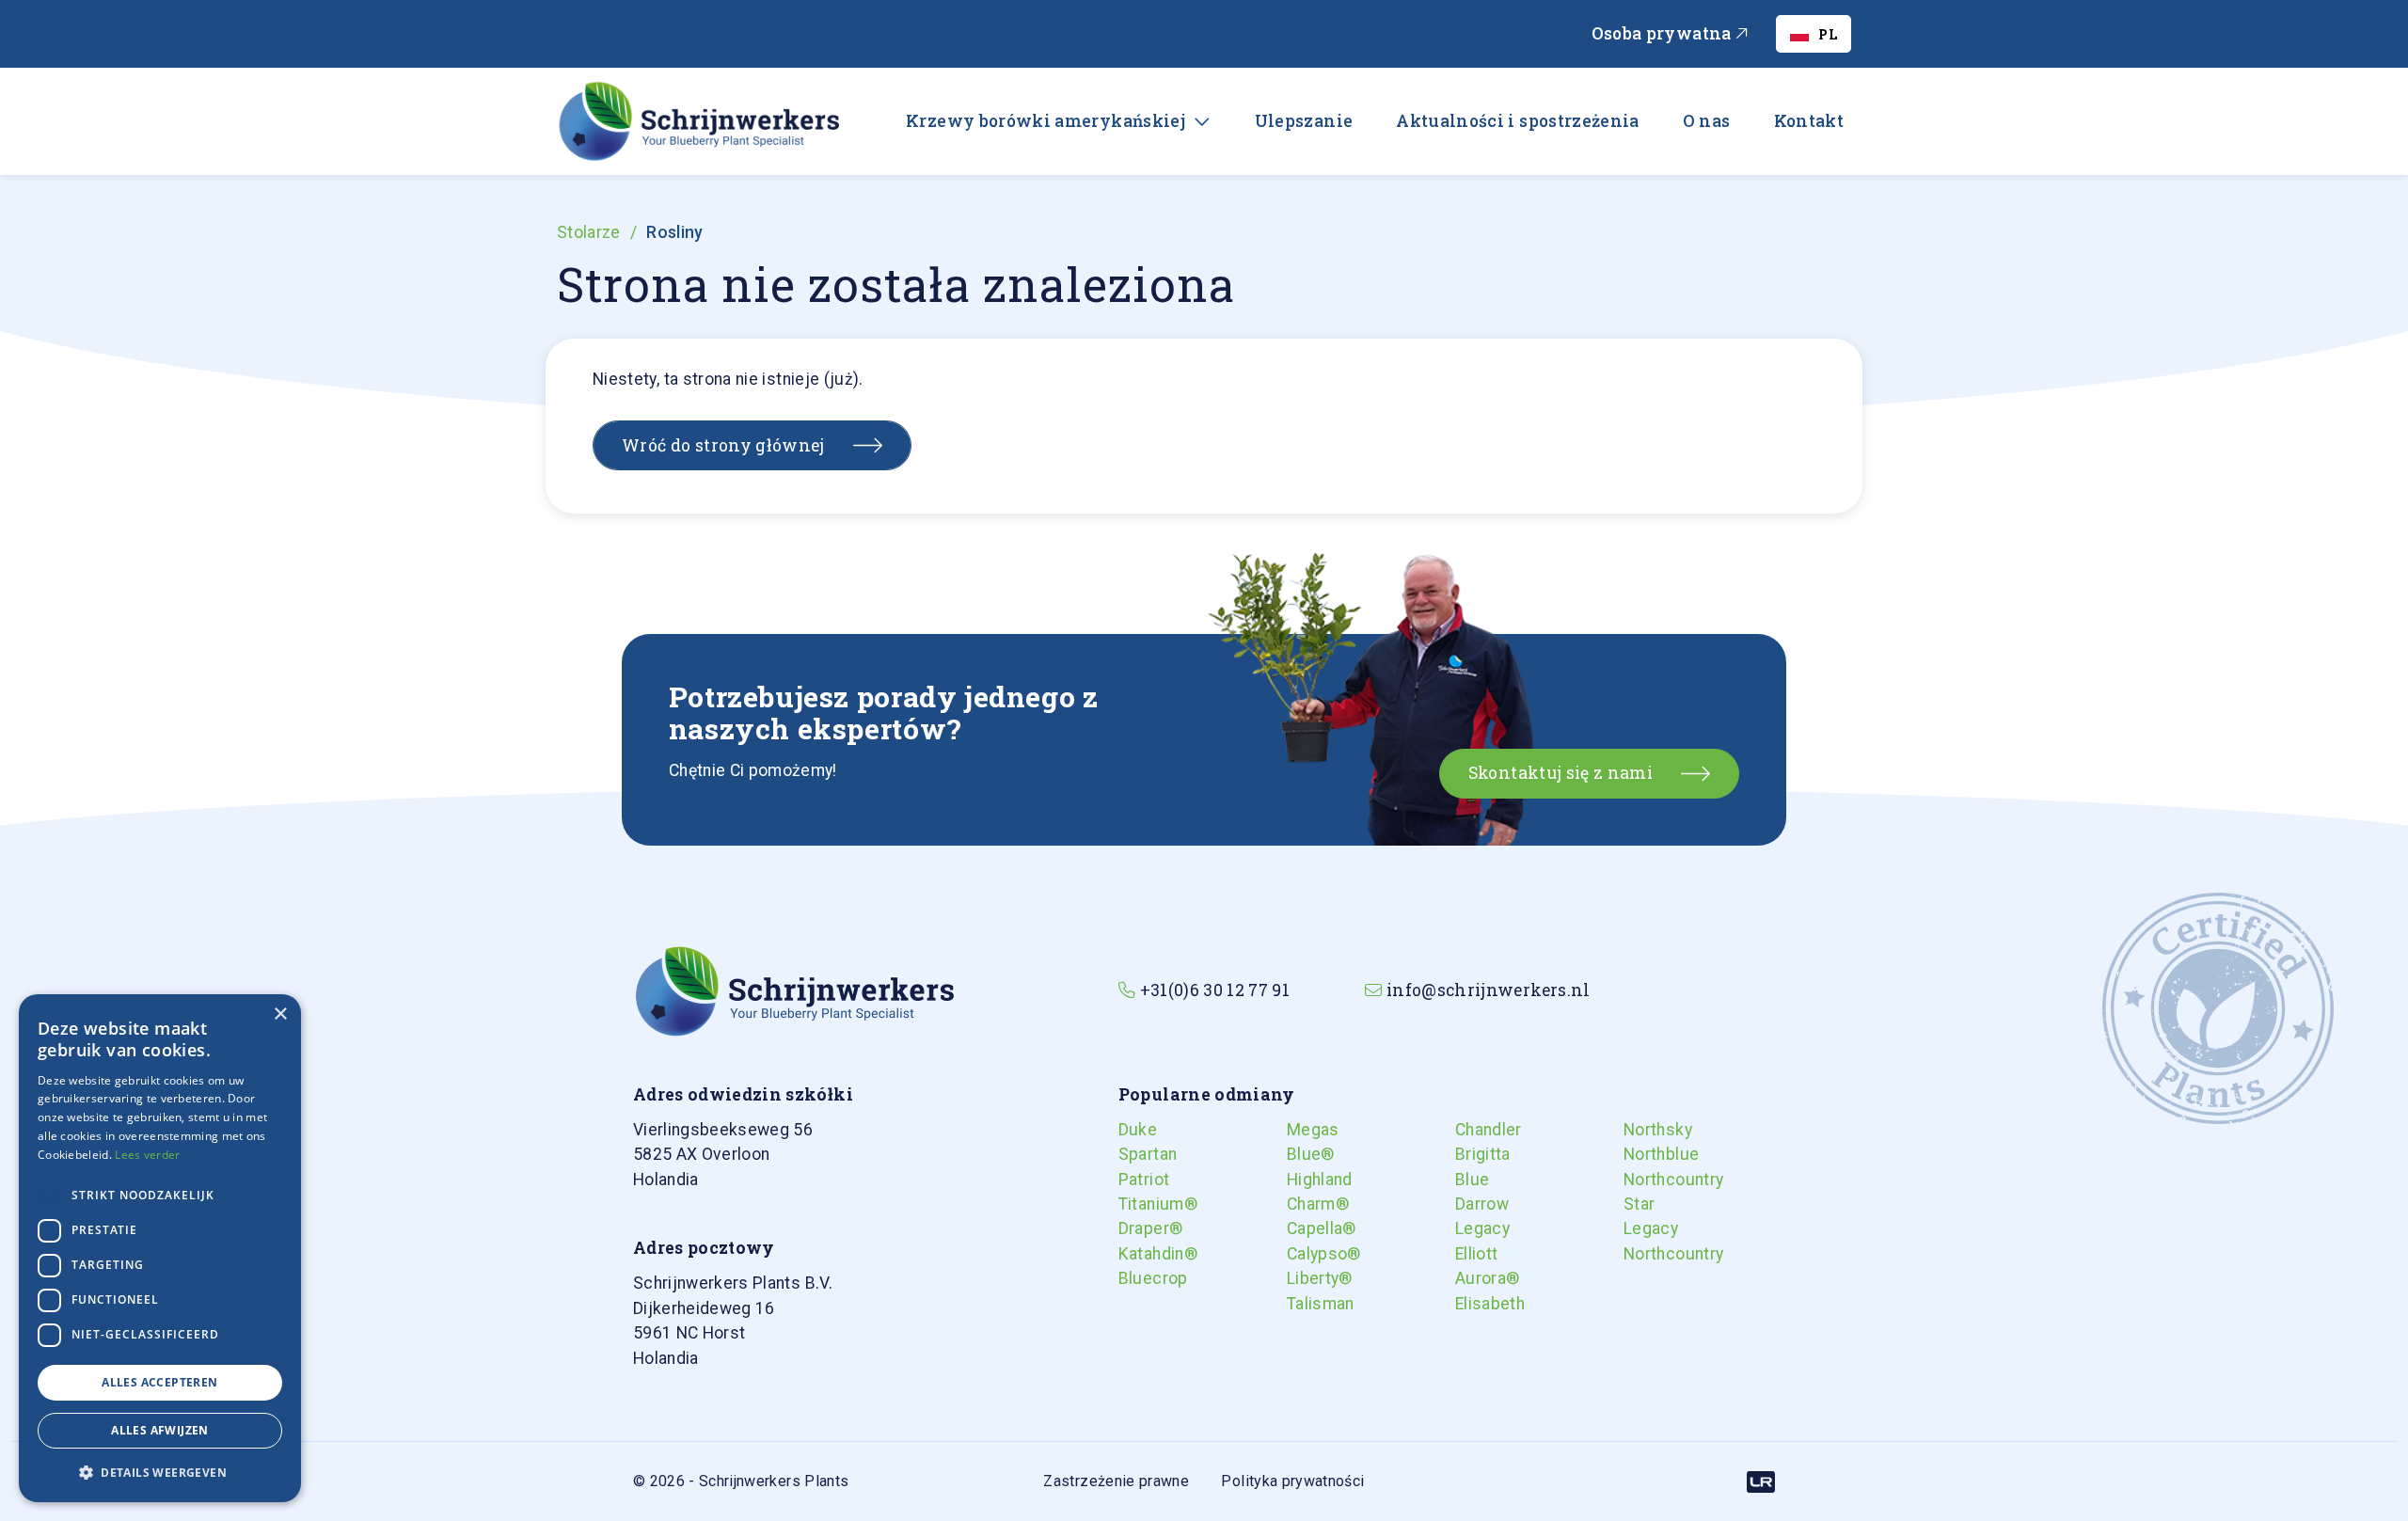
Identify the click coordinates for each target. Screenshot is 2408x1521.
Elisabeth (1474, 1304)
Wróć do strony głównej (723, 445)
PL (1828, 34)
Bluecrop (1137, 1278)
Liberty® (1306, 1278)
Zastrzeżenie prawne (1116, 1481)
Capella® (1306, 1228)
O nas (1707, 121)
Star (1639, 1204)
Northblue (1642, 1154)
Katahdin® (1137, 1254)
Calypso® (1306, 1254)
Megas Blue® (1306, 1142)
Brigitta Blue (1474, 1166)
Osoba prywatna (1663, 33)
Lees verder (147, 1155)
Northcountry (1642, 1180)
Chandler (1474, 1130)
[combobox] (1814, 34)
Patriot (1137, 1180)
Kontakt (1809, 121)
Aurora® (1474, 1278)
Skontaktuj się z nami (1560, 773)
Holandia (723, 1155)
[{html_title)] (793, 990)
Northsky (1642, 1130)
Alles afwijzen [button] (160, 1430)
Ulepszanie (1304, 121)
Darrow (1474, 1204)
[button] (160, 1472)
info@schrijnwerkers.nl (1489, 990)
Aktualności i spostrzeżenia (1518, 121)
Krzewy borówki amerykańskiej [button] (1047, 121)
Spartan (1137, 1154)
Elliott (1474, 1254)
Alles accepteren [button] (159, 1382)
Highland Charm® (1306, 1192)
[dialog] (160, 1248)
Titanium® (1137, 1204)
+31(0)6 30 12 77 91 (1215, 990)
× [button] (280, 1014)
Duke (1137, 1130)
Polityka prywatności (1292, 1481)
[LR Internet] (1761, 1481)
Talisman (1306, 1304)
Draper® (1137, 1228)
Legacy (1474, 1228)
